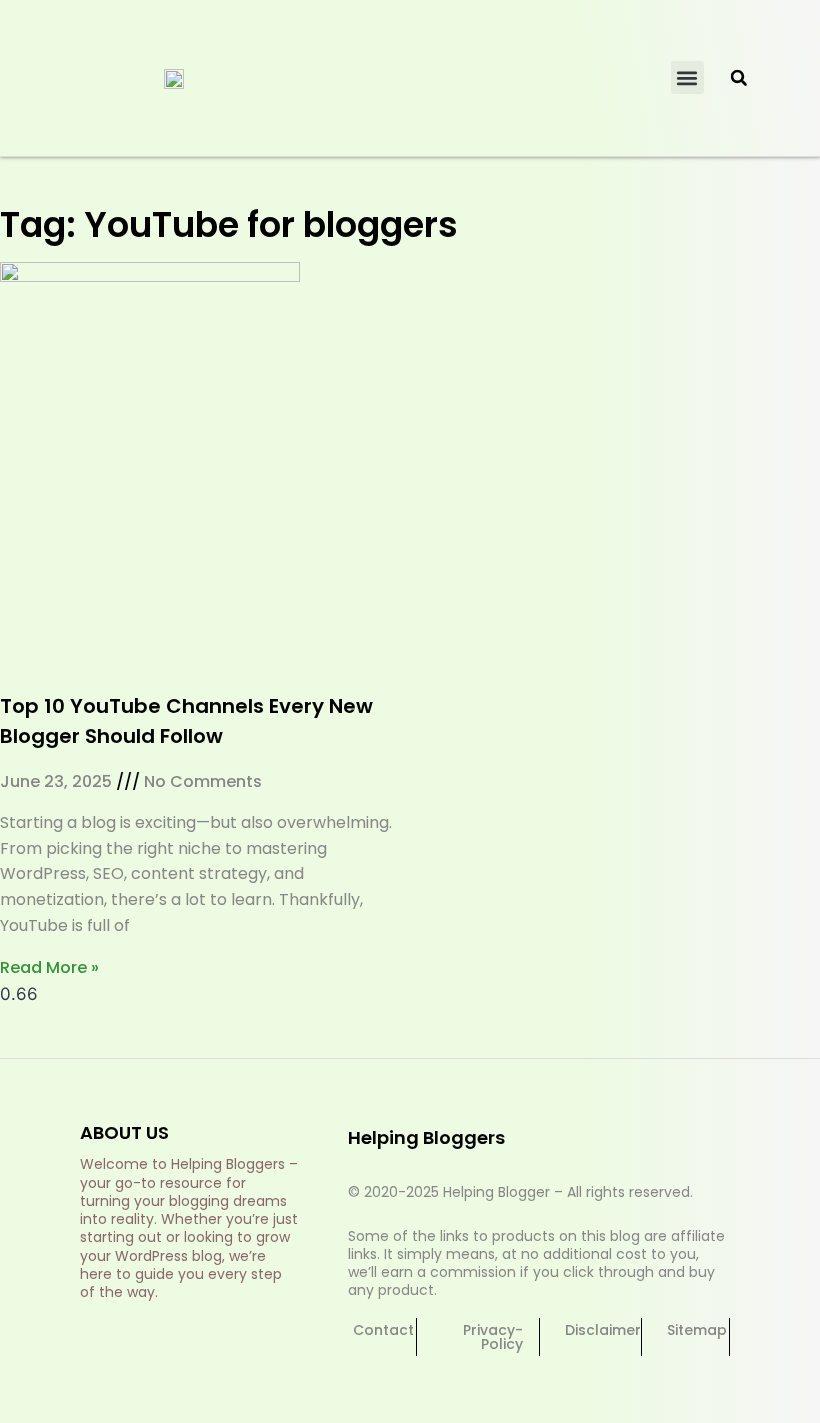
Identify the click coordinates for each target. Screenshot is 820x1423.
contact (383, 1330)
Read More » (49, 967)
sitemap (697, 1330)
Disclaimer (603, 1330)
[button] (687, 77)
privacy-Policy (493, 1337)
